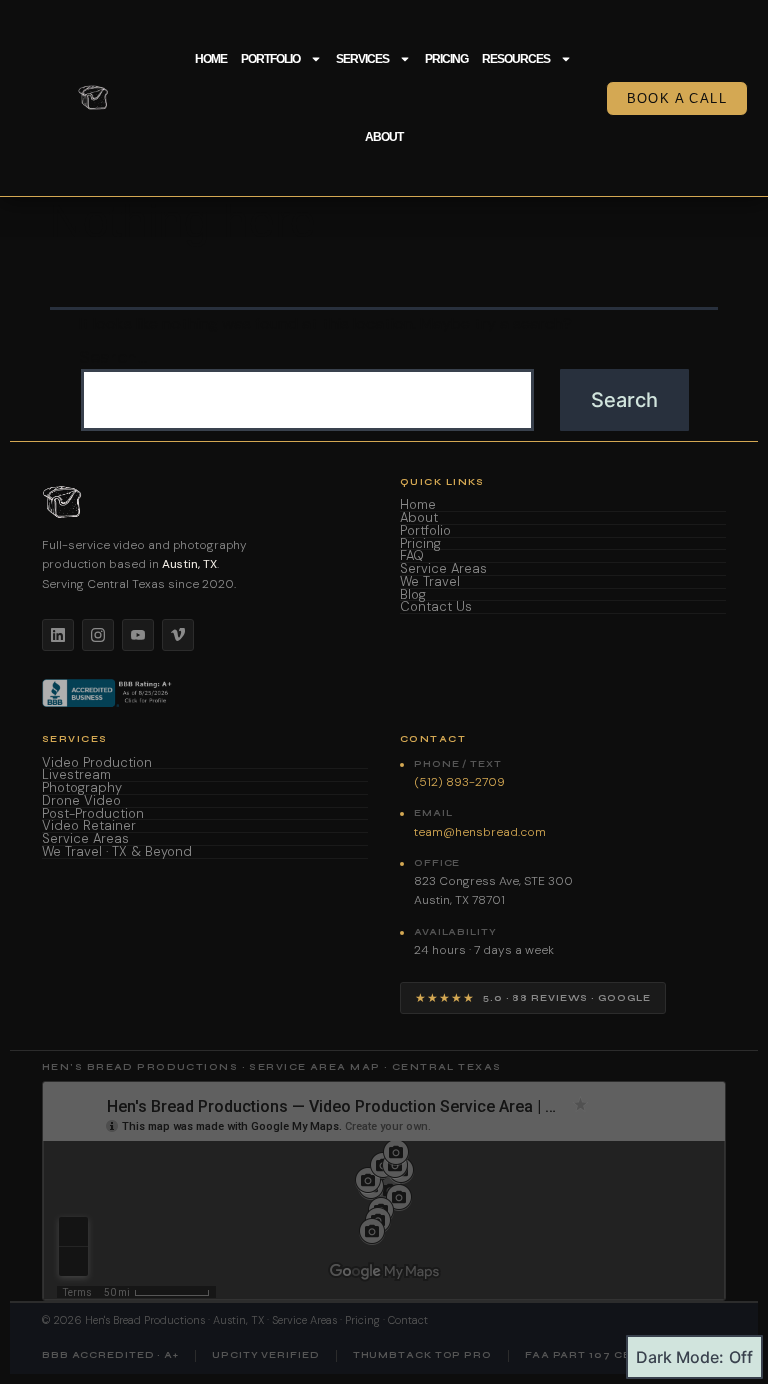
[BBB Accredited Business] (108, 693)
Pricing (446, 59)
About (384, 137)
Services (362, 59)
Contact (408, 1320)
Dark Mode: (680, 1357)
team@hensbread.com (480, 832)
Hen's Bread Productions (145, 1320)
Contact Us (436, 607)
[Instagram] (98, 635)
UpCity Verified (266, 1355)
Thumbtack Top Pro (422, 1355)
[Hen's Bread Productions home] (205, 502)
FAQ (412, 556)
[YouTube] (138, 635)
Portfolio (270, 59)
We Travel (430, 582)
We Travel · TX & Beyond (117, 852)
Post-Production (93, 814)
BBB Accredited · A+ (110, 1355)
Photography (82, 788)
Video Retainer (89, 826)
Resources (516, 59)
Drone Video (81, 801)
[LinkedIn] (58, 635)
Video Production (97, 763)
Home (211, 59)
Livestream (76, 775)
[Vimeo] (178, 635)
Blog (413, 595)
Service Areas (443, 569)
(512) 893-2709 (459, 782)
